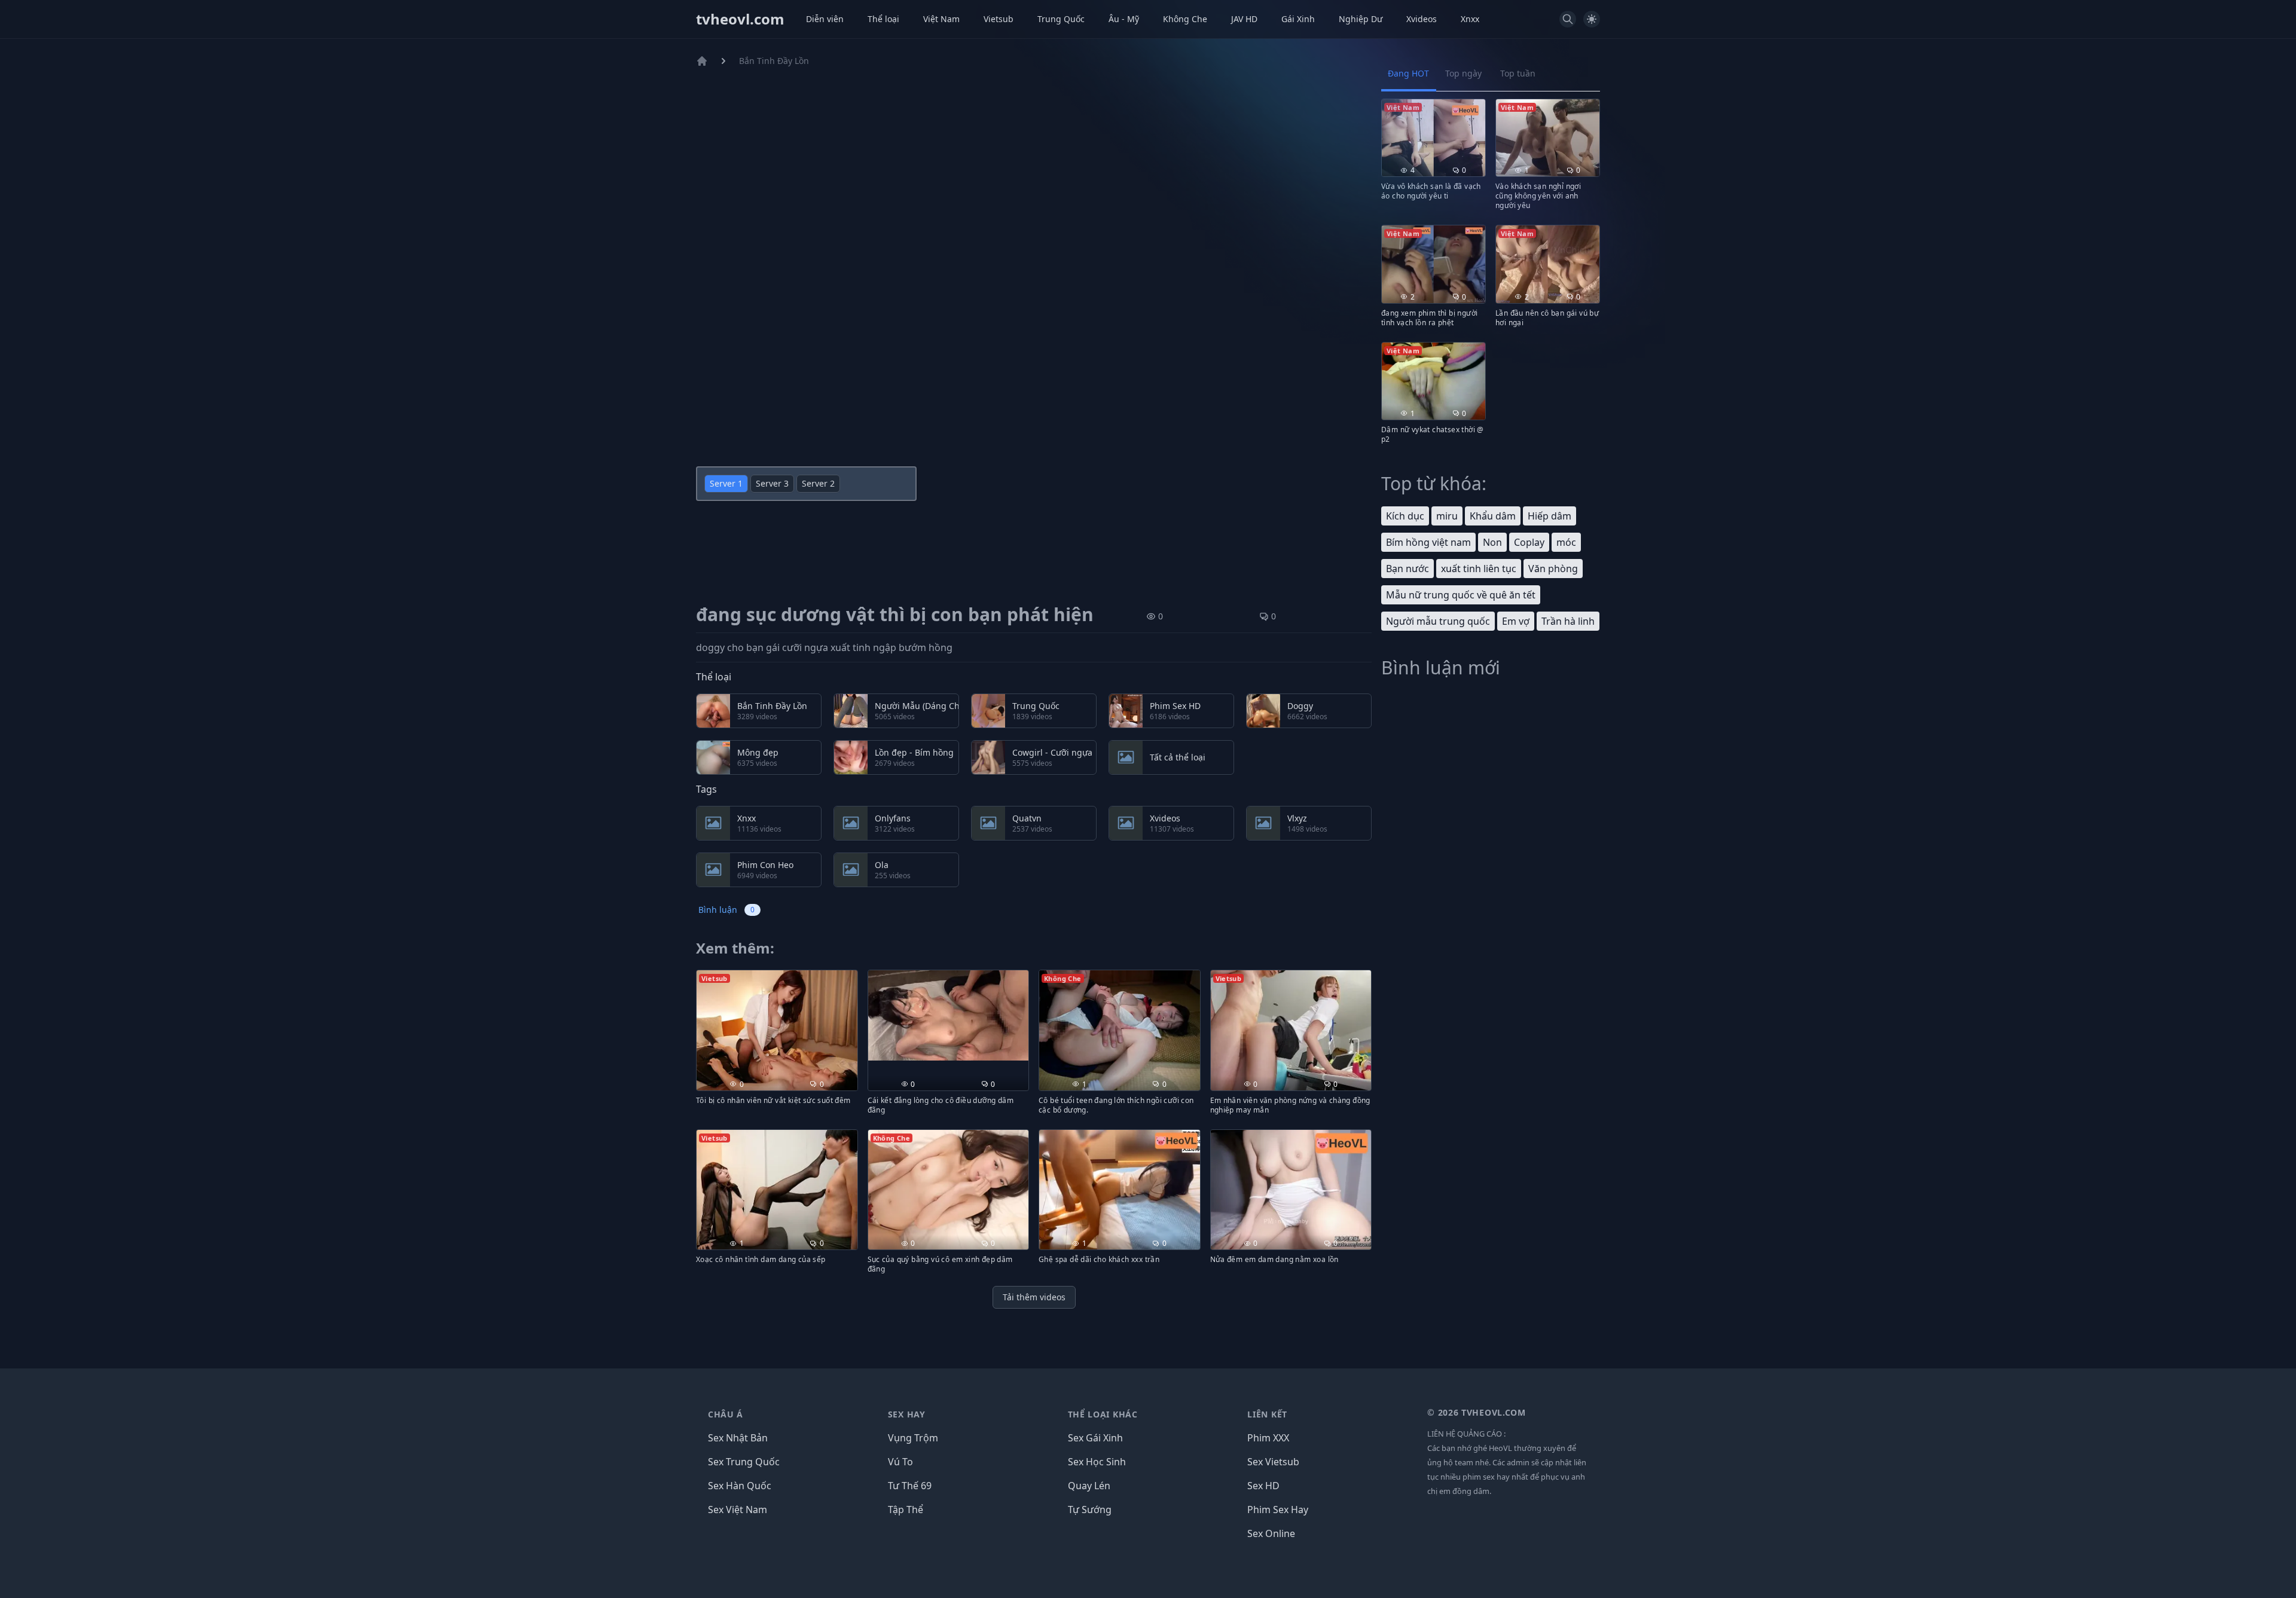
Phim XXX (1268, 1438)
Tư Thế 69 (910, 1486)
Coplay (1529, 542)
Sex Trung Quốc (744, 1462)
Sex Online (1271, 1533)
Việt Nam (941, 19)
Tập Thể (906, 1510)
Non (1492, 542)
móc (1566, 542)
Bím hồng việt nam (1428, 542)
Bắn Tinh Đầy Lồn (774, 61)
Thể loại (883, 19)
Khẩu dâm (1493, 516)
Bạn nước (1407, 569)
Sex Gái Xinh (1095, 1438)
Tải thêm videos (1034, 1297)
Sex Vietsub (1273, 1462)
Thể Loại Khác (1103, 1414)
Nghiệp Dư (1361, 19)
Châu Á (726, 1414)
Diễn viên (825, 19)
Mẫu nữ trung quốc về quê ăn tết (1461, 595)
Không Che (1185, 19)
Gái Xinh (1298, 19)
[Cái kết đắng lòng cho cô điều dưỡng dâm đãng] (949, 1015)
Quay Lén (1089, 1486)
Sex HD (1263, 1486)
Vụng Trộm (913, 1438)
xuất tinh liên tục (1479, 569)
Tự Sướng (1090, 1510)
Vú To (900, 1462)
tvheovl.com (740, 19)
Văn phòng (1553, 569)
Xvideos (1422, 19)
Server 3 (772, 483)
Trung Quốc (1061, 19)
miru (1447, 516)
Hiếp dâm (1550, 516)
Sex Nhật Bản (738, 1438)
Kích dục (1405, 516)
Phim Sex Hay (1278, 1510)
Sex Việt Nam (738, 1510)
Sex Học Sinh (1097, 1462)
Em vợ (1516, 621)
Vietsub (999, 19)
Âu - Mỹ (1124, 19)
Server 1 (726, 483)
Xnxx (1470, 19)
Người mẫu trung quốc (1438, 621)
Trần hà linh (1568, 621)
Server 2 (818, 483)
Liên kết (1267, 1414)
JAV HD (1244, 19)
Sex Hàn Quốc (740, 1486)
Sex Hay (907, 1414)
